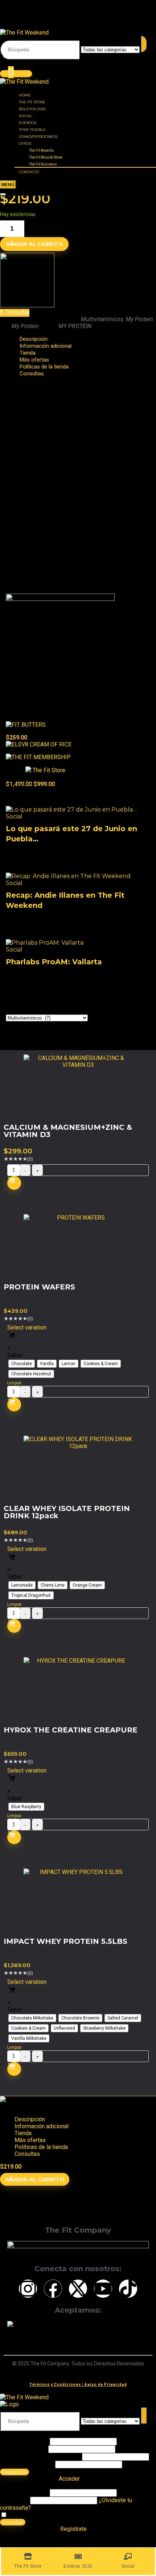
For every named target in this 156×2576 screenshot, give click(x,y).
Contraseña (40, 2457)
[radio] (22, 1364)
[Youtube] (103, 2289)
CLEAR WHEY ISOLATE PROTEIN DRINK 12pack (67, 1512)
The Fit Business (43, 164)
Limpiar (15, 1383)
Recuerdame (24, 2515)
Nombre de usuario (24, 2441)
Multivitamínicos (102, 319)
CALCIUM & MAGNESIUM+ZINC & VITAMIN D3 (68, 1131)
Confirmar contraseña (27, 2464)
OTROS (25, 143)
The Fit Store (32, 102)
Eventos (28, 123)
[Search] (3, 194)
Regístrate (15, 2472)
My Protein (139, 319)
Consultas (32, 374)
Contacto (29, 172)
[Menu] (8, 185)
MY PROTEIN (75, 326)
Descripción (30, 2119)
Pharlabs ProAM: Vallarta (54, 962)
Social (26, 116)
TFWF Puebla (32, 130)
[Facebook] (53, 2289)
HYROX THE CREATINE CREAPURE (71, 1730)
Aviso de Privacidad (106, 2384)
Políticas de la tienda (41, 2147)
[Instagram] (28, 2289)
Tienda (23, 2133)
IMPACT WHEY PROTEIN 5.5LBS (65, 1941)
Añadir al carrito (34, 244)
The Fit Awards (42, 150)
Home (25, 95)
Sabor (15, 1355)
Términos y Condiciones (55, 2384)
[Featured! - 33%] (38, 757)
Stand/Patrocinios (38, 137)
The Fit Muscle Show (46, 157)
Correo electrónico (23, 2449)
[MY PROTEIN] (27, 305)
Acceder (13, 2522)
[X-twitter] (78, 2289)
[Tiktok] (128, 2289)
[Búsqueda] (144, 44)
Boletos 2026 (32, 109)
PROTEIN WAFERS (39, 1287)
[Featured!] (26, 725)
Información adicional (46, 346)
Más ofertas (30, 2140)
